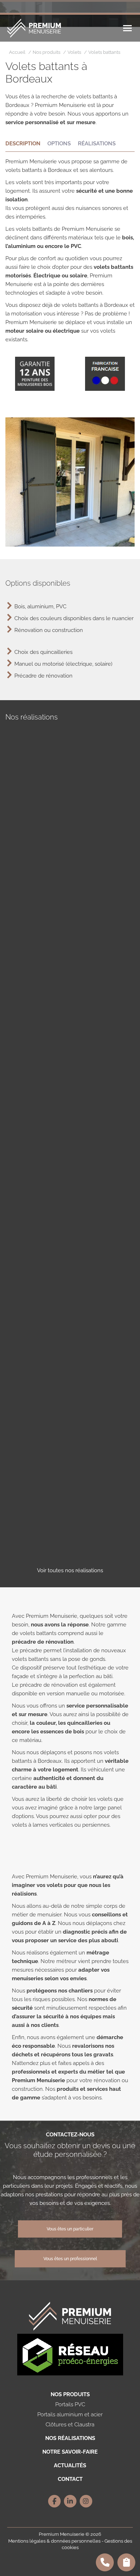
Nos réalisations (70, 2438)
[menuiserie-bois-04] (70, 1182)
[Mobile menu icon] (127, 28)
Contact (70, 2479)
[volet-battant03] (70, 1319)
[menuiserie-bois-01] (70, 1113)
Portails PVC (70, 2404)
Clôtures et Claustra (70, 2425)
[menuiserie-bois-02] (70, 1250)
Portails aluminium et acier (70, 2415)
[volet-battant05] (70, 1456)
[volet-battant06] (70, 1525)
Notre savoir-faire (70, 2452)
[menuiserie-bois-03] (70, 1044)
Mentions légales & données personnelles (54, 2541)
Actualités (70, 2465)
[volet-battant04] (70, 1388)
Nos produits (70, 2394)
